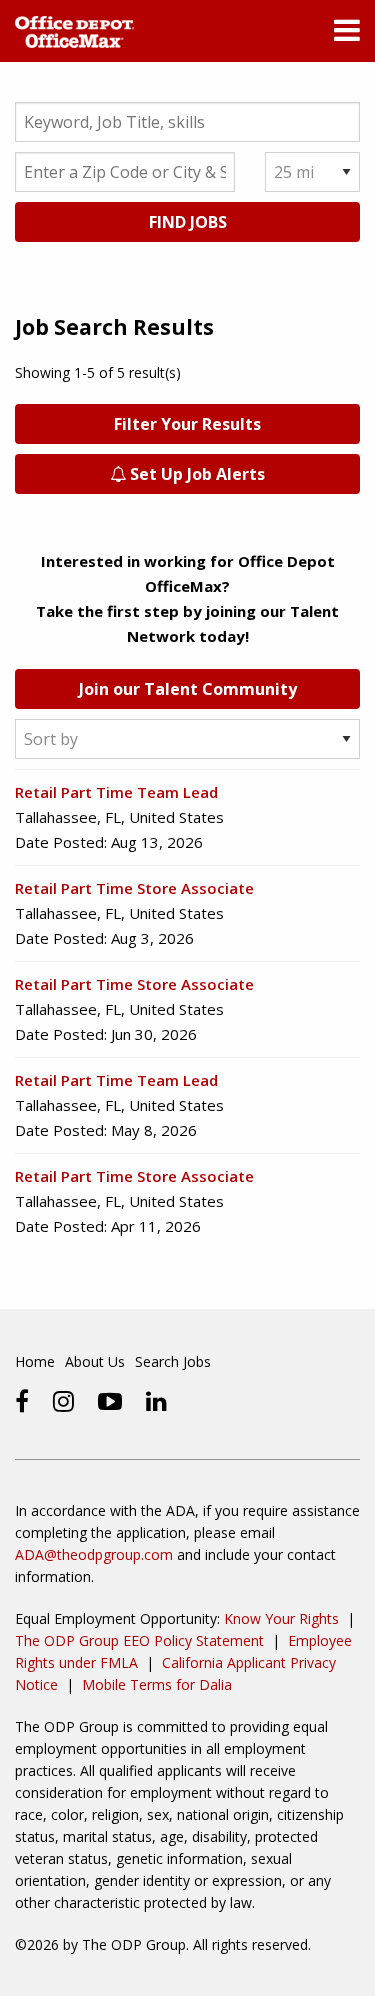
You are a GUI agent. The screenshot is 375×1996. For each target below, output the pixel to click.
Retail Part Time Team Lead (116, 792)
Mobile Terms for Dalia (157, 1684)
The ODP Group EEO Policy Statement (139, 1640)
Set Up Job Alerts (195, 474)
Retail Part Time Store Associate (134, 888)
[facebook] (22, 1401)
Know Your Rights (281, 1618)
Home (35, 1361)
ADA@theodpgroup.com (94, 1554)
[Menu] (347, 35)
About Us (95, 1361)
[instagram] (63, 1401)
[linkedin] (156, 1401)
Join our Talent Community (188, 689)
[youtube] (110, 1401)
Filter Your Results (187, 424)
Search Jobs (173, 1361)
